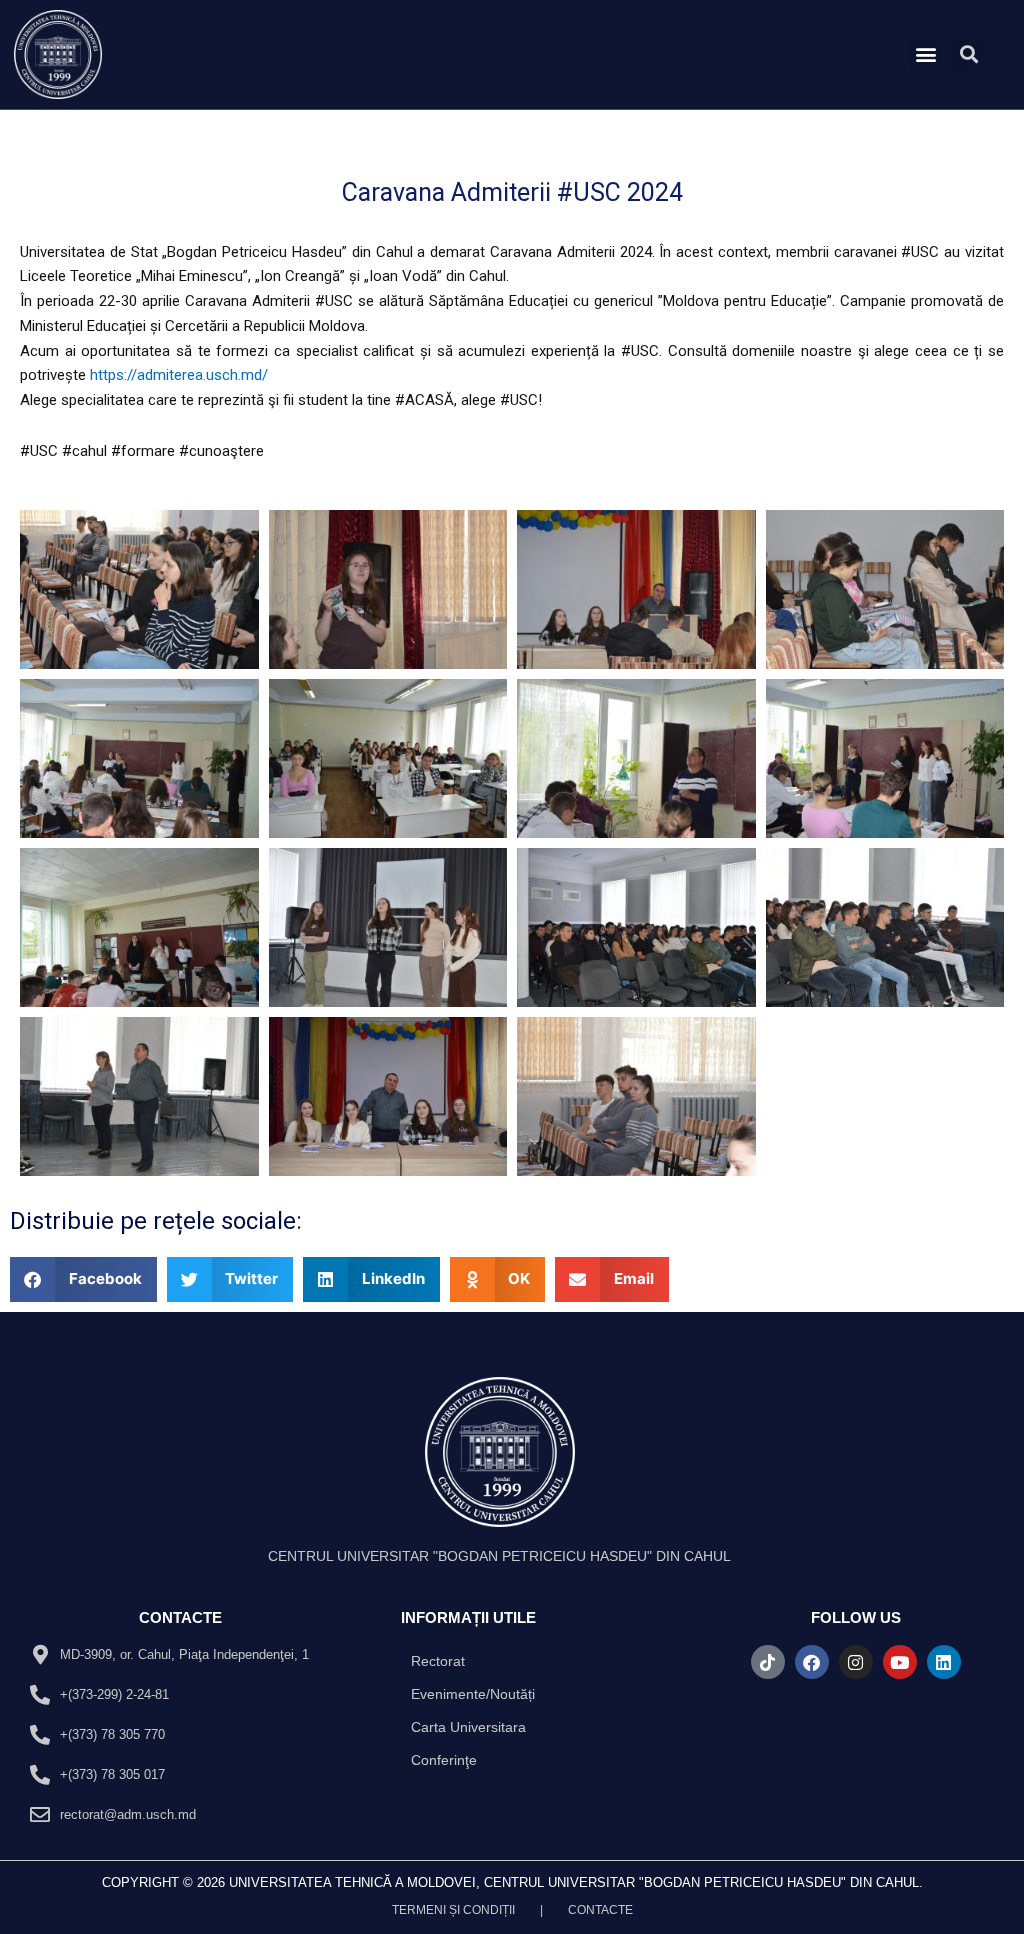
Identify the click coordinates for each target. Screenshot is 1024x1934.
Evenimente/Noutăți (473, 1694)
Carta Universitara (468, 1727)
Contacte (600, 1910)
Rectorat (438, 1661)
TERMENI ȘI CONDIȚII (453, 1910)
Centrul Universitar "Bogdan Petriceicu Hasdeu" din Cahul (499, 1556)
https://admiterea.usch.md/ (179, 375)
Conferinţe (444, 1760)
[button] (925, 54)
